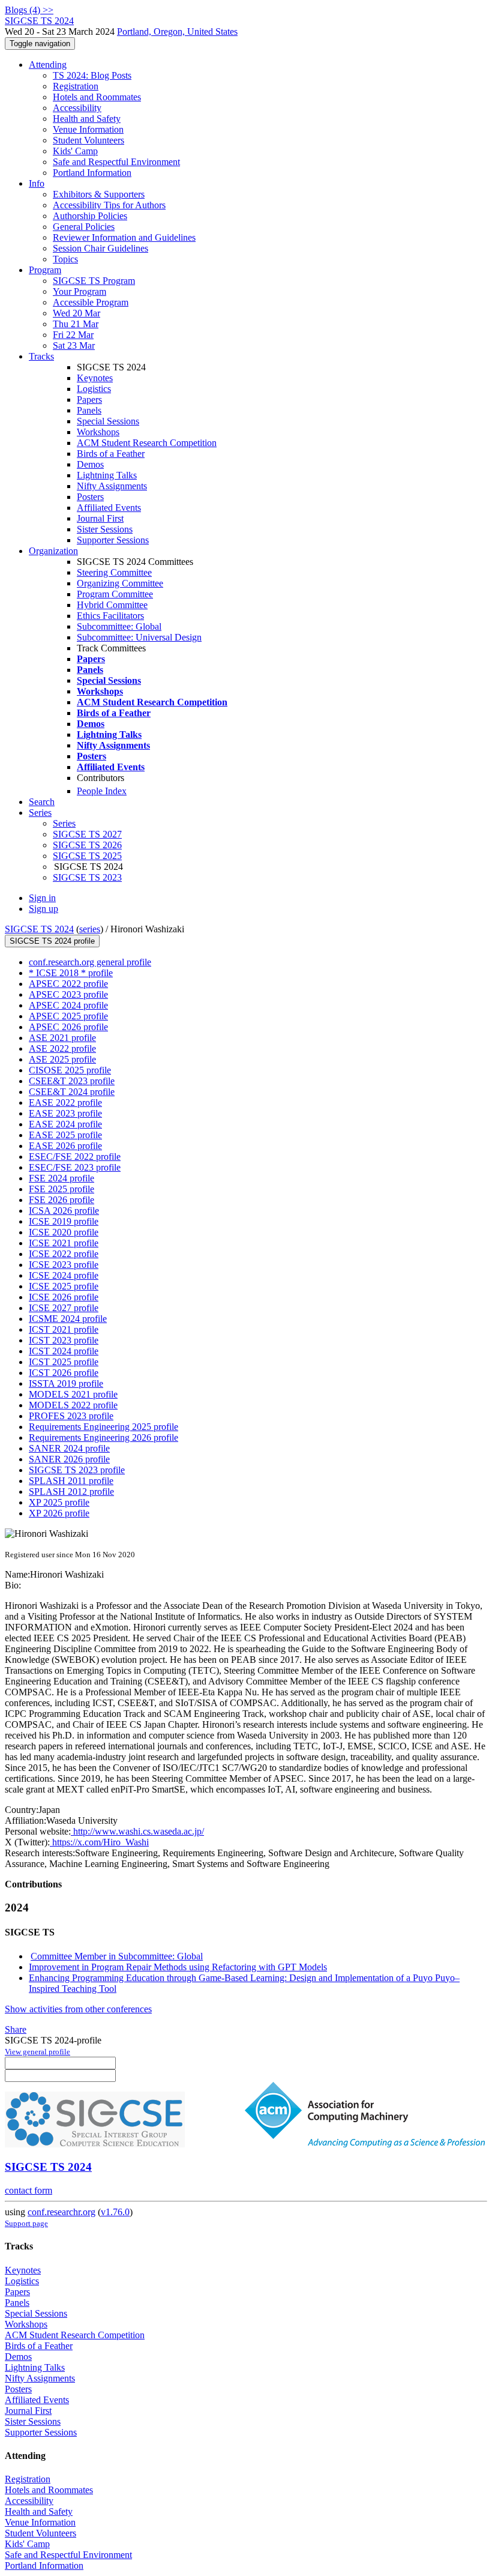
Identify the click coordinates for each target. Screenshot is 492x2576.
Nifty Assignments (112, 486)
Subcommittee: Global (119, 626)
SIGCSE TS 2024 (39, 929)
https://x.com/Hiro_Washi (99, 1842)
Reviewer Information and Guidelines (124, 237)
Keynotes (95, 378)
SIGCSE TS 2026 (87, 845)
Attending (48, 65)
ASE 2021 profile (62, 1038)
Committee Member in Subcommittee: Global (117, 1956)
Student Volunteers (88, 140)
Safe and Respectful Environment (116, 162)
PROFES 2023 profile (71, 1416)
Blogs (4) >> (29, 10)
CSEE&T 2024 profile (72, 1092)
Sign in (42, 898)
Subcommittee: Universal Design (139, 637)
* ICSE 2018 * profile (71, 973)
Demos (90, 464)
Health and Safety (87, 119)
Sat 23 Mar (74, 345)
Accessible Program (91, 302)
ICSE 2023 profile (64, 1265)
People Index (102, 791)
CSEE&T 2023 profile (72, 1081)
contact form (28, 2190)
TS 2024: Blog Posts (92, 75)
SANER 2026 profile (69, 1459)
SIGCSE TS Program (94, 281)
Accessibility (77, 108)
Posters (90, 497)
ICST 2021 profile (64, 1329)
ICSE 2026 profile (64, 1297)
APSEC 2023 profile (68, 994)
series (90, 929)
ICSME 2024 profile (68, 1319)
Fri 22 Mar (73, 335)
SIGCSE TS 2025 (87, 856)
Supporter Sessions (113, 540)
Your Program (79, 291)
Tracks (41, 356)
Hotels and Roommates (97, 97)
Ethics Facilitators (110, 616)
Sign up (43, 909)
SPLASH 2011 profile (71, 1481)
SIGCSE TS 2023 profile (77, 1470)
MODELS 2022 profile (73, 1405)
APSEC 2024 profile (68, 1005)
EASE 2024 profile (65, 1124)
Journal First (100, 518)
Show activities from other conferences (78, 2009)
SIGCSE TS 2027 (87, 834)
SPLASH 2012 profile (71, 1492)
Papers (89, 400)
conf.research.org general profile (90, 962)
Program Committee (115, 594)
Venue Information (88, 129)
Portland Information (92, 173)
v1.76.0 (115, 2212)
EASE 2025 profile (65, 1135)
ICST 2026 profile (64, 1373)
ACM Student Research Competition (147, 443)
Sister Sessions (105, 529)
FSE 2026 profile (61, 1200)
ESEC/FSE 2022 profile (75, 1157)
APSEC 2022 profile (68, 984)
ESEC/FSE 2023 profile (75, 1167)
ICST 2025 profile (64, 1362)
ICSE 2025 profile (64, 1286)
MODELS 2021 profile (73, 1394)
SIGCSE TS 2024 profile (52, 941)
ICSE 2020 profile (64, 1232)
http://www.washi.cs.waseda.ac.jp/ (137, 1831)
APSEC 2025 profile (68, 1016)
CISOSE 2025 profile (70, 1070)
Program (45, 270)
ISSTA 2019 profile (66, 1383)
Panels (89, 410)
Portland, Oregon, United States (177, 32)
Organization (53, 551)
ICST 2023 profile (64, 1340)
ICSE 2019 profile (64, 1221)
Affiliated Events (109, 508)
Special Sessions (108, 421)
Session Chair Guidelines (100, 248)
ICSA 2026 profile (64, 1211)
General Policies (84, 227)
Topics (65, 259)
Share (16, 2029)
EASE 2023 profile (65, 1113)
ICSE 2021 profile (64, 1243)
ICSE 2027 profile (64, 1308)
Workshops (98, 432)
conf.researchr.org (61, 2212)
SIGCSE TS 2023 (87, 877)
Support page (26, 2223)
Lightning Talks (107, 475)
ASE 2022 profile (62, 1048)
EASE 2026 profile (65, 1146)
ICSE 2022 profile (64, 1254)
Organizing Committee (120, 583)
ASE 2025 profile (62, 1059)
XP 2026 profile (59, 1513)
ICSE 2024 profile (64, 1275)
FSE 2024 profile (61, 1178)
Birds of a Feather (111, 454)
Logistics (94, 389)
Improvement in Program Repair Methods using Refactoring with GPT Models (178, 1967)
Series (64, 823)
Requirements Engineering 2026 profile (103, 1437)
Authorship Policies (90, 216)
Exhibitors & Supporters (99, 194)
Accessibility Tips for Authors (109, 205)
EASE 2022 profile (65, 1102)
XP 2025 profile (59, 1502)
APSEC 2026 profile (68, 1027)
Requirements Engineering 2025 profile (103, 1427)
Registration (76, 86)
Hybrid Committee (112, 605)
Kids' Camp (75, 151)
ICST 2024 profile (64, 1351)
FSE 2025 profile (61, 1189)
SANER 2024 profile (69, 1448)
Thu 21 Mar (76, 324)
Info (37, 183)
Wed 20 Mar (76, 313)
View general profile (37, 2052)
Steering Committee (114, 572)
